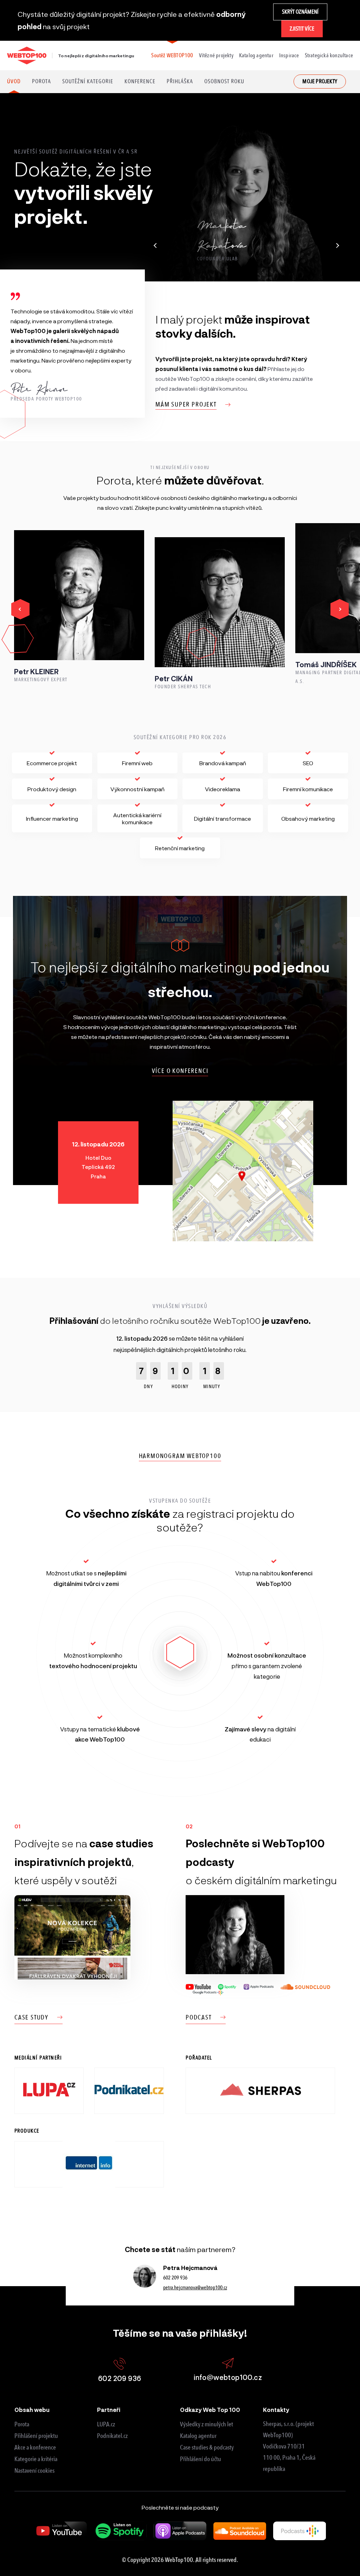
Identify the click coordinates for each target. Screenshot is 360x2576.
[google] (300, 2531)
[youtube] (60, 2531)
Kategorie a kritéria (36, 2459)
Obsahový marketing (308, 818)
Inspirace (289, 55)
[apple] (180, 2531)
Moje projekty (320, 81)
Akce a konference (35, 2447)
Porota (41, 81)
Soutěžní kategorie (88, 81)
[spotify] (120, 2531)
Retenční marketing (180, 848)
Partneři (109, 2410)
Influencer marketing (52, 818)
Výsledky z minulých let (207, 2424)
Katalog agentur (256, 55)
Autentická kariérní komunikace (137, 818)
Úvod (14, 81)
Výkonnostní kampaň (137, 789)
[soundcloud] (240, 2531)
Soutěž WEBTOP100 (172, 55)
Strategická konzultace (329, 55)
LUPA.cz (106, 2424)
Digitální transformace (223, 818)
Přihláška (180, 81)
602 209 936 (175, 2278)
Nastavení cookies (34, 2471)
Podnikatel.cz (112, 2436)
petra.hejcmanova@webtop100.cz (195, 2288)
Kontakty (276, 2410)
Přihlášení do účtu (201, 2459)
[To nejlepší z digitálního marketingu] (27, 56)
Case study (31, 2017)
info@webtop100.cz (228, 2377)
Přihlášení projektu (36, 2436)
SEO (308, 763)
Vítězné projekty (216, 55)
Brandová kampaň (223, 763)
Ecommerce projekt (52, 763)
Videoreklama (223, 789)
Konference (140, 81)
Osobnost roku (224, 81)
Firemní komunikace (308, 789)
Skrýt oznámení (300, 12)
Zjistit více (302, 29)
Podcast (199, 2017)
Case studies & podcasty (207, 2447)
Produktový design (52, 789)
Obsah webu (32, 2410)
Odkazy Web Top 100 (210, 2410)
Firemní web (137, 763)
